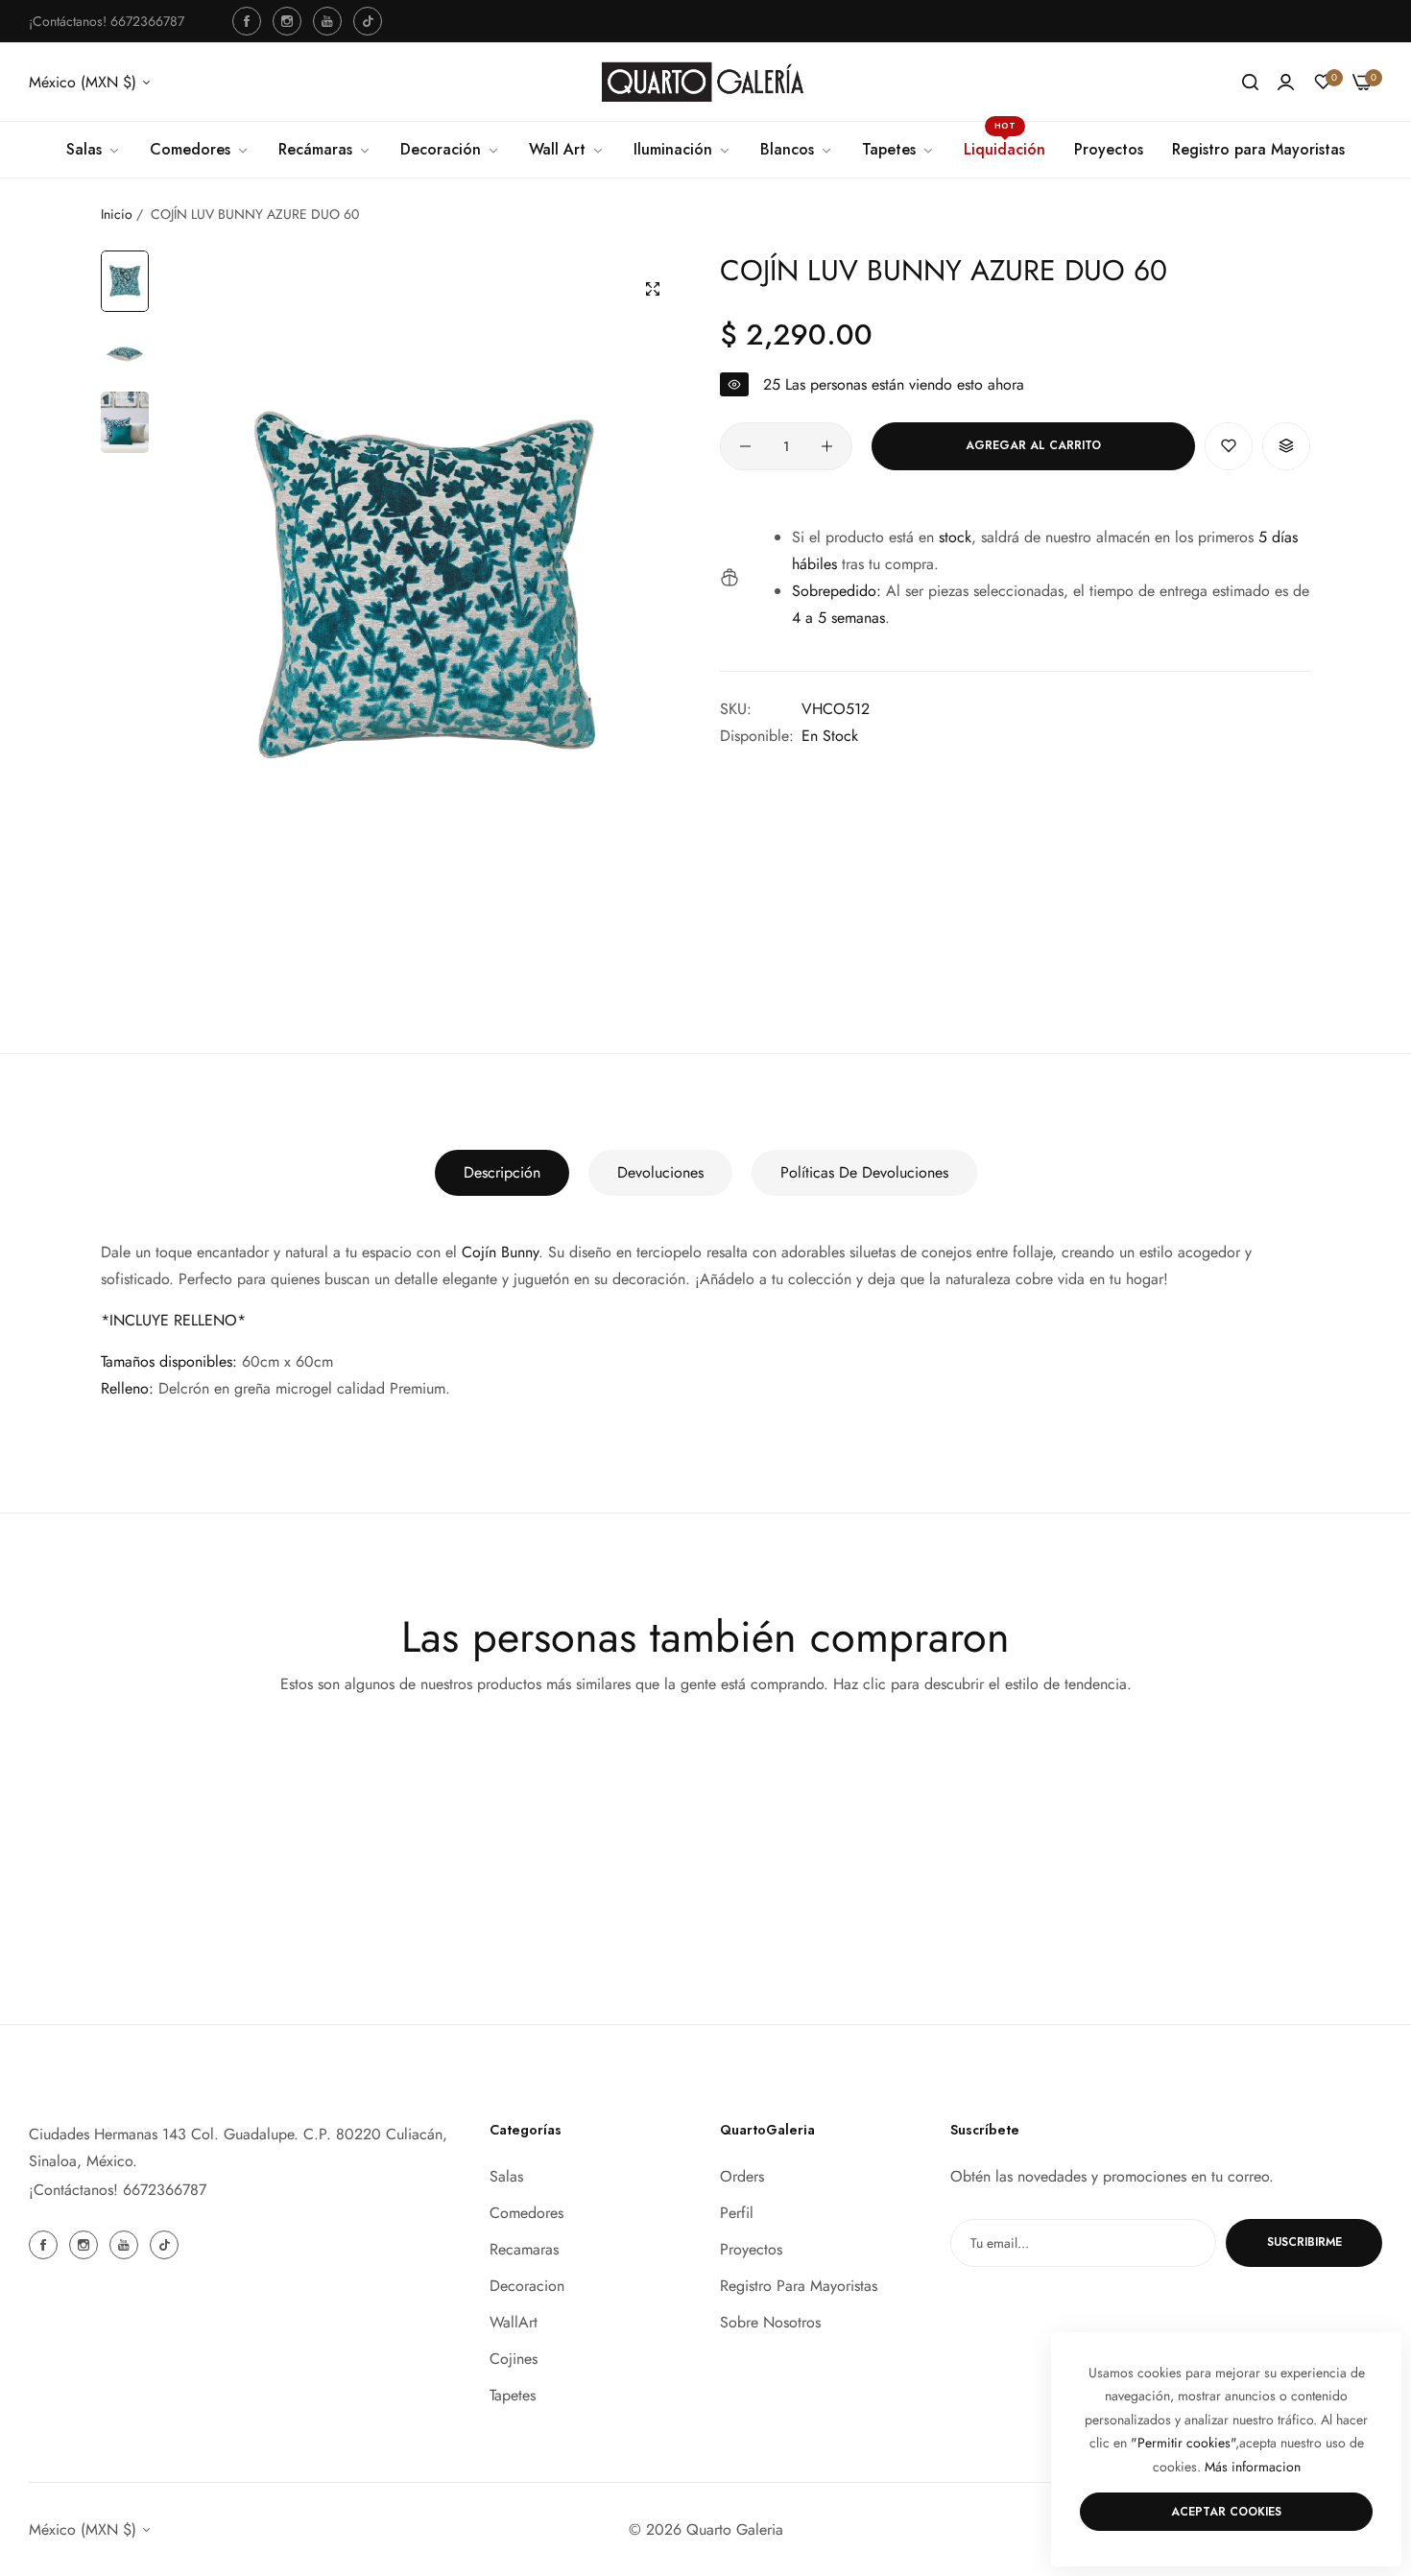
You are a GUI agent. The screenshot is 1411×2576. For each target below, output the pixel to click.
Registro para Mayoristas (799, 2285)
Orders (742, 2175)
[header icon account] (1286, 83)
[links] (250, 21)
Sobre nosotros (770, 2321)
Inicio (117, 214)
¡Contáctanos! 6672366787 (118, 2190)
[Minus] (745, 446)
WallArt (514, 2321)
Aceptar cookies (1226, 2512)
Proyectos (751, 2248)
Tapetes (513, 2394)
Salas (506, 2175)
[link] (797, 150)
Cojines (514, 2358)
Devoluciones (660, 1172)
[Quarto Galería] (705, 82)
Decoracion (527, 2285)
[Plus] (827, 446)
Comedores (526, 2212)
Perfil (737, 2212)
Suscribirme (1304, 2242)
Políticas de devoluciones (864, 1172)
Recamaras (524, 2248)
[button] (1229, 446)
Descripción (502, 1172)
